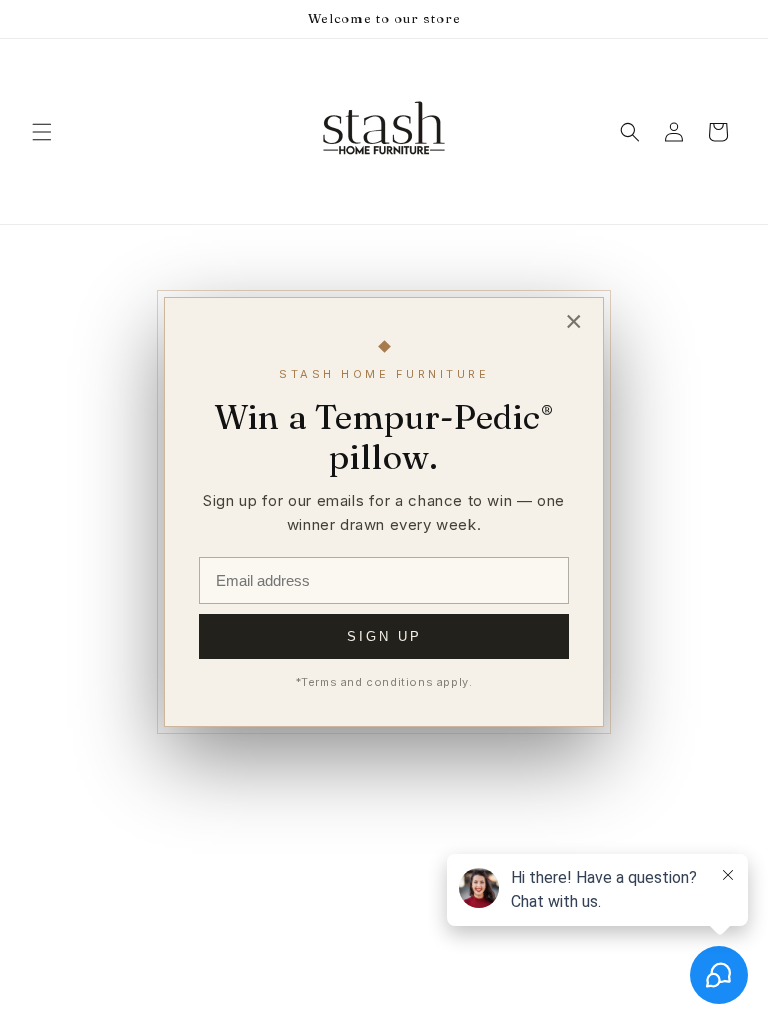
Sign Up (384, 636)
